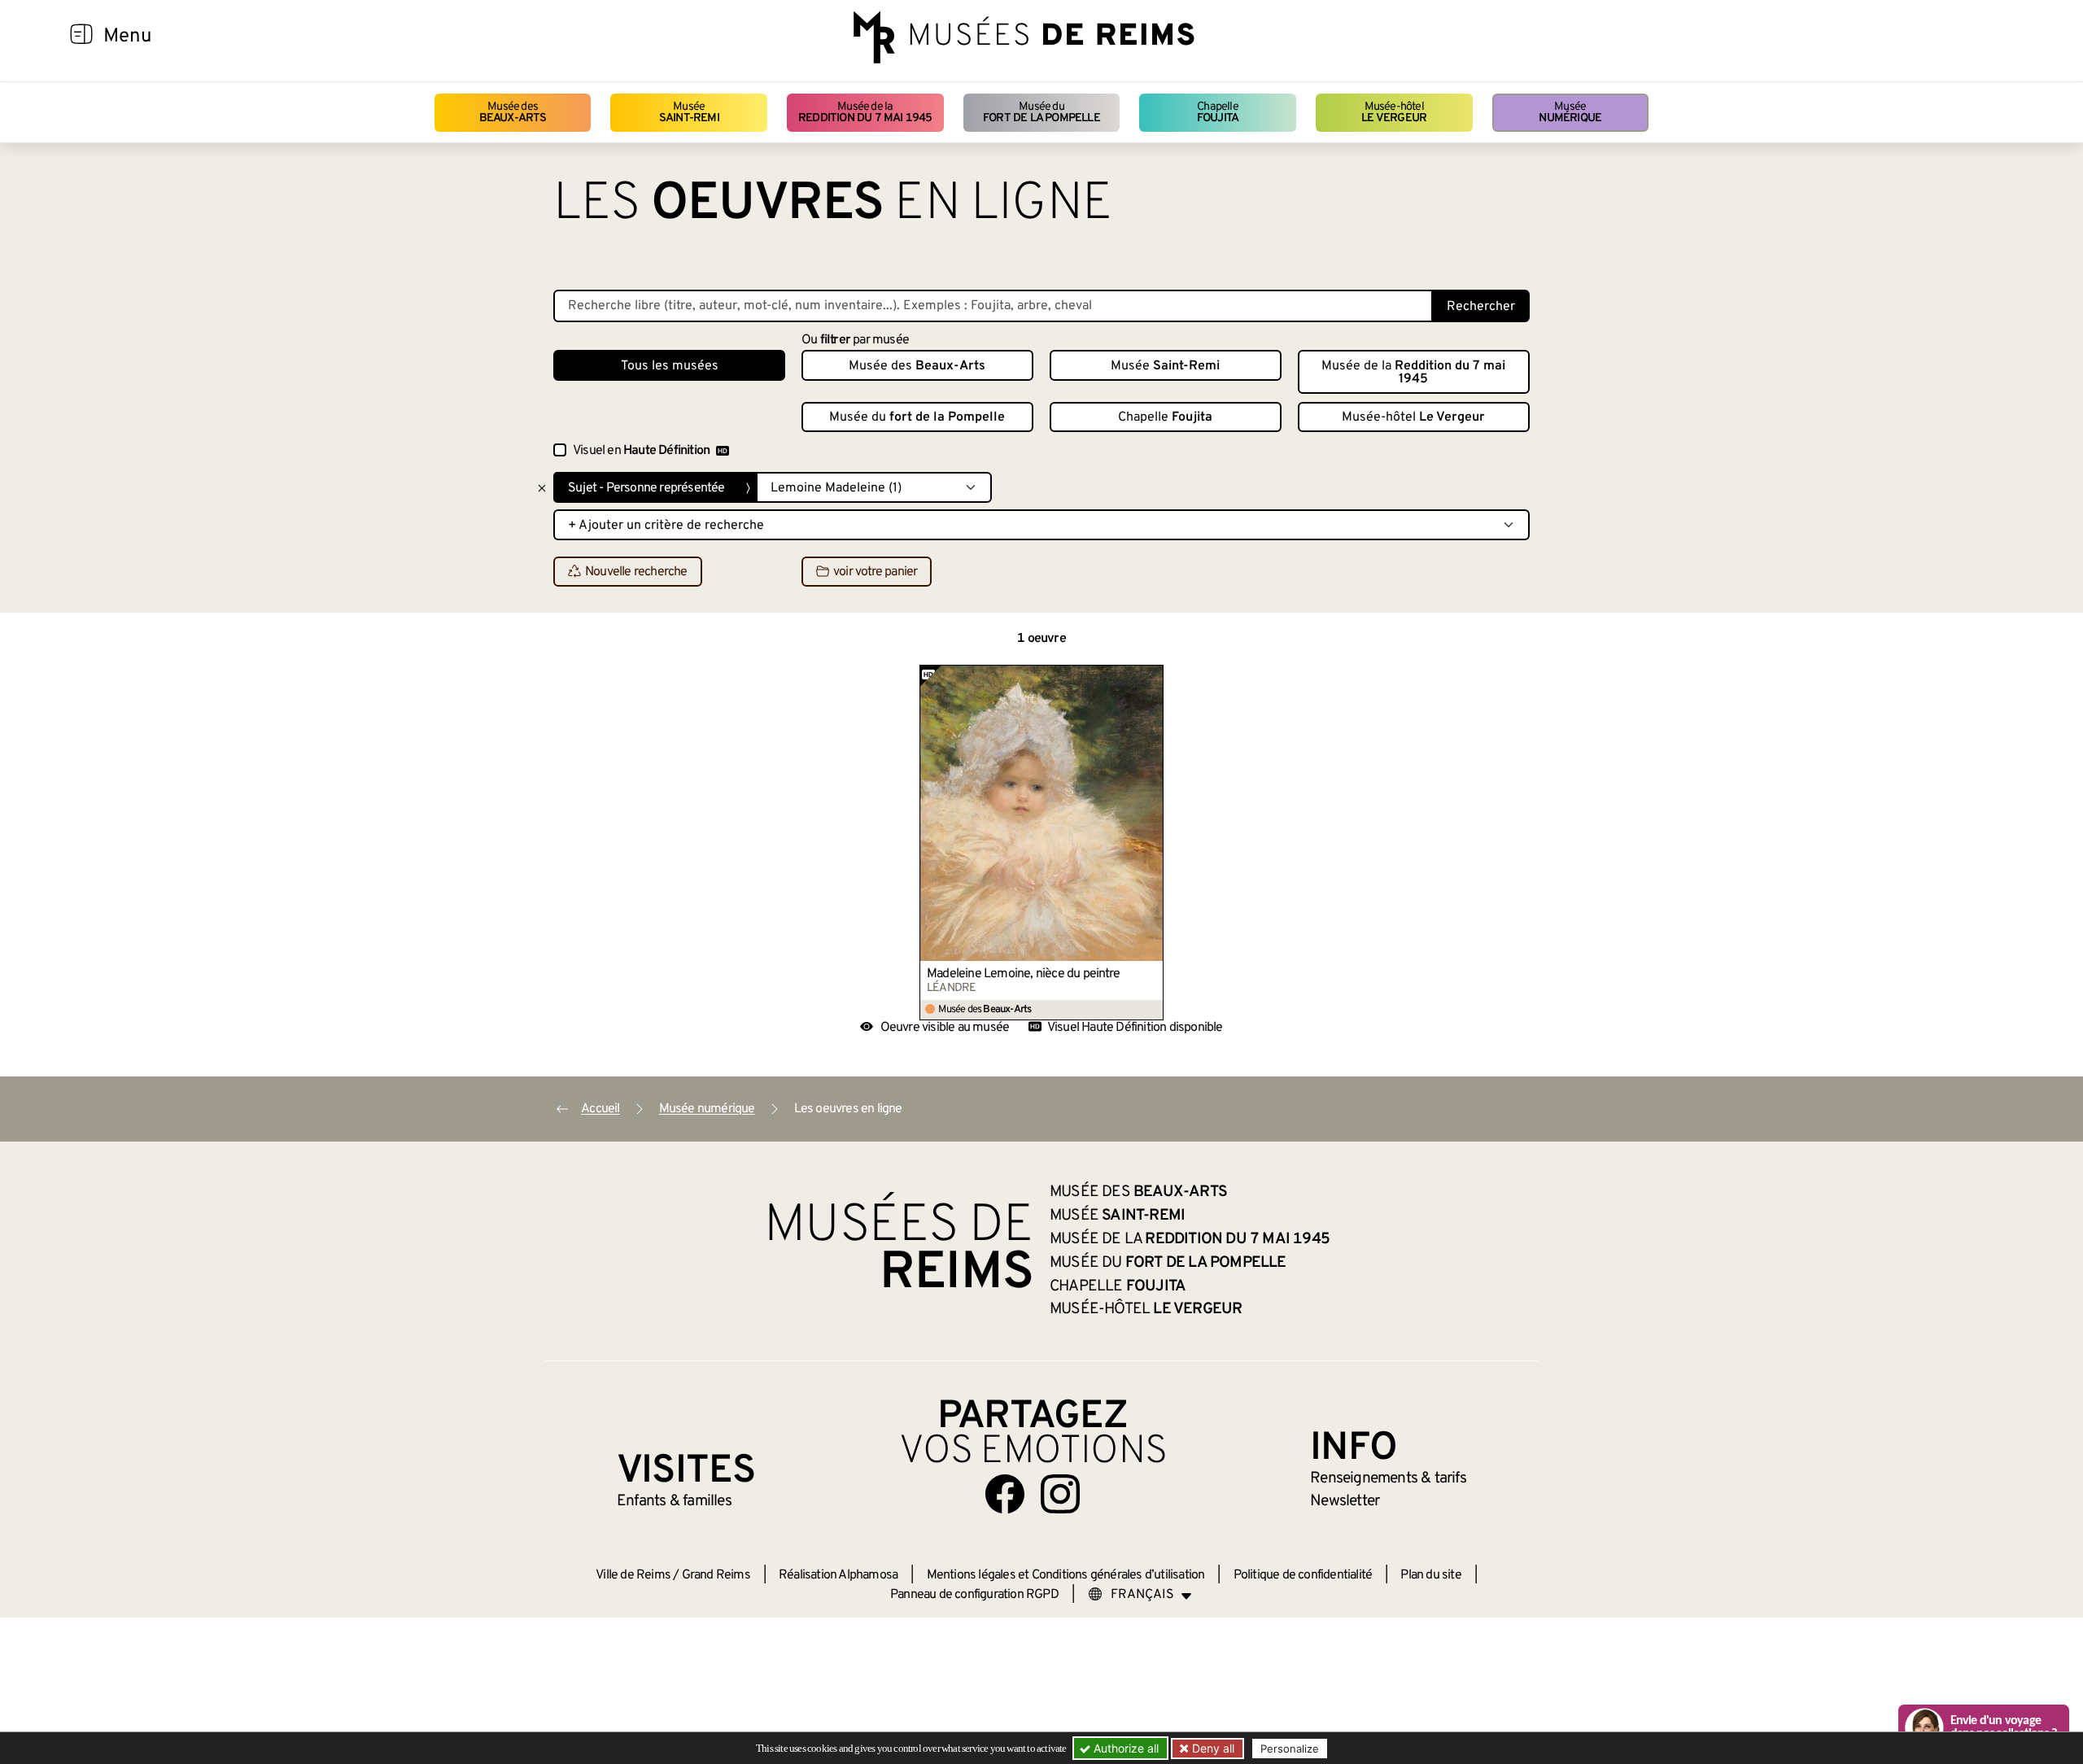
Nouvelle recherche (636, 572)
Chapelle (1218, 113)
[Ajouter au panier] (1151, 677)
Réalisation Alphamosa (838, 1575)
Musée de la (865, 113)
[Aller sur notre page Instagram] (1060, 1494)
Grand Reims (716, 1575)
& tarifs (1388, 1478)
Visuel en (641, 451)
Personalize (1290, 1749)
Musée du (1041, 113)
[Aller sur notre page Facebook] (1005, 1494)
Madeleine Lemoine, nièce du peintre (1023, 974)
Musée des (513, 113)
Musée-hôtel (1394, 113)
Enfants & (674, 1501)
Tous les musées (670, 366)
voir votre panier (875, 572)
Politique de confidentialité (1303, 1575)
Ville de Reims (633, 1575)
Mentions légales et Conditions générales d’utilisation (1066, 1575)
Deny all (1212, 1748)
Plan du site (1430, 1575)
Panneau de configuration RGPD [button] (974, 1595)
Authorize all (1124, 1748)
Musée (689, 113)
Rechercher (1481, 307)
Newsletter (1345, 1501)
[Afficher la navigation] (81, 37)
